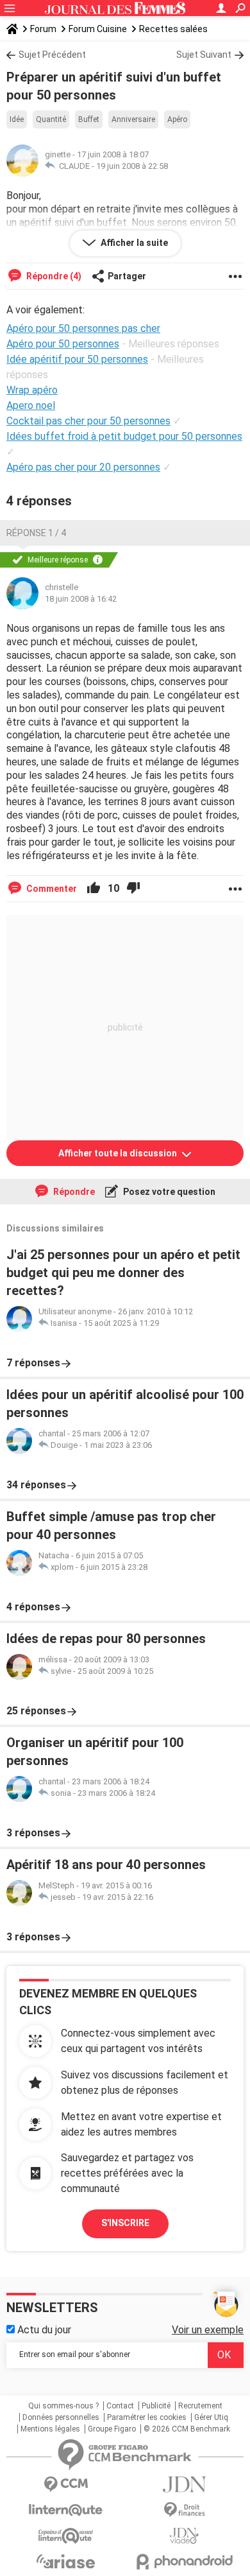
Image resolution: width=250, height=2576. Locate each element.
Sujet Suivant (204, 55)
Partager (127, 276)
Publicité (156, 2406)
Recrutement (200, 2406)
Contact (120, 2406)
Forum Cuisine (98, 29)
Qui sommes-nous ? (63, 2406)
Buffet (89, 119)
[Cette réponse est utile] (94, 889)
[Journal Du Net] (184, 2485)
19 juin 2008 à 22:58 (132, 166)
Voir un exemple (208, 2330)
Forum (43, 29)
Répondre (73, 1192)
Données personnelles (61, 2417)
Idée (17, 119)
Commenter (51, 889)
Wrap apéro (32, 390)
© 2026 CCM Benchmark (187, 2429)
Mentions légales (50, 2429)
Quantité (51, 119)
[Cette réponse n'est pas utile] (133, 889)
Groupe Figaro (112, 2429)
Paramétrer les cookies (147, 2417)
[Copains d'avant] (66, 2536)
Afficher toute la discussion (119, 1153)
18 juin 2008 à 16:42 (81, 599)
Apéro (177, 119)
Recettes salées (173, 29)
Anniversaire (133, 119)
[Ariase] (66, 2561)
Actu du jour (43, 2330)
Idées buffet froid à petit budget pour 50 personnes (124, 436)
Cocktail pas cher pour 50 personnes (88, 421)
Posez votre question (168, 1192)
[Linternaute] (66, 2510)
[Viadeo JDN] (184, 2536)
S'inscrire (125, 2223)
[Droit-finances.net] (184, 2510)
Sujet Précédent (52, 55)
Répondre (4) (53, 276)
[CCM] (66, 2485)
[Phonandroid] (184, 2562)
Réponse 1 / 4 (36, 533)
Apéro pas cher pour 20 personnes (83, 467)
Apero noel (31, 405)
